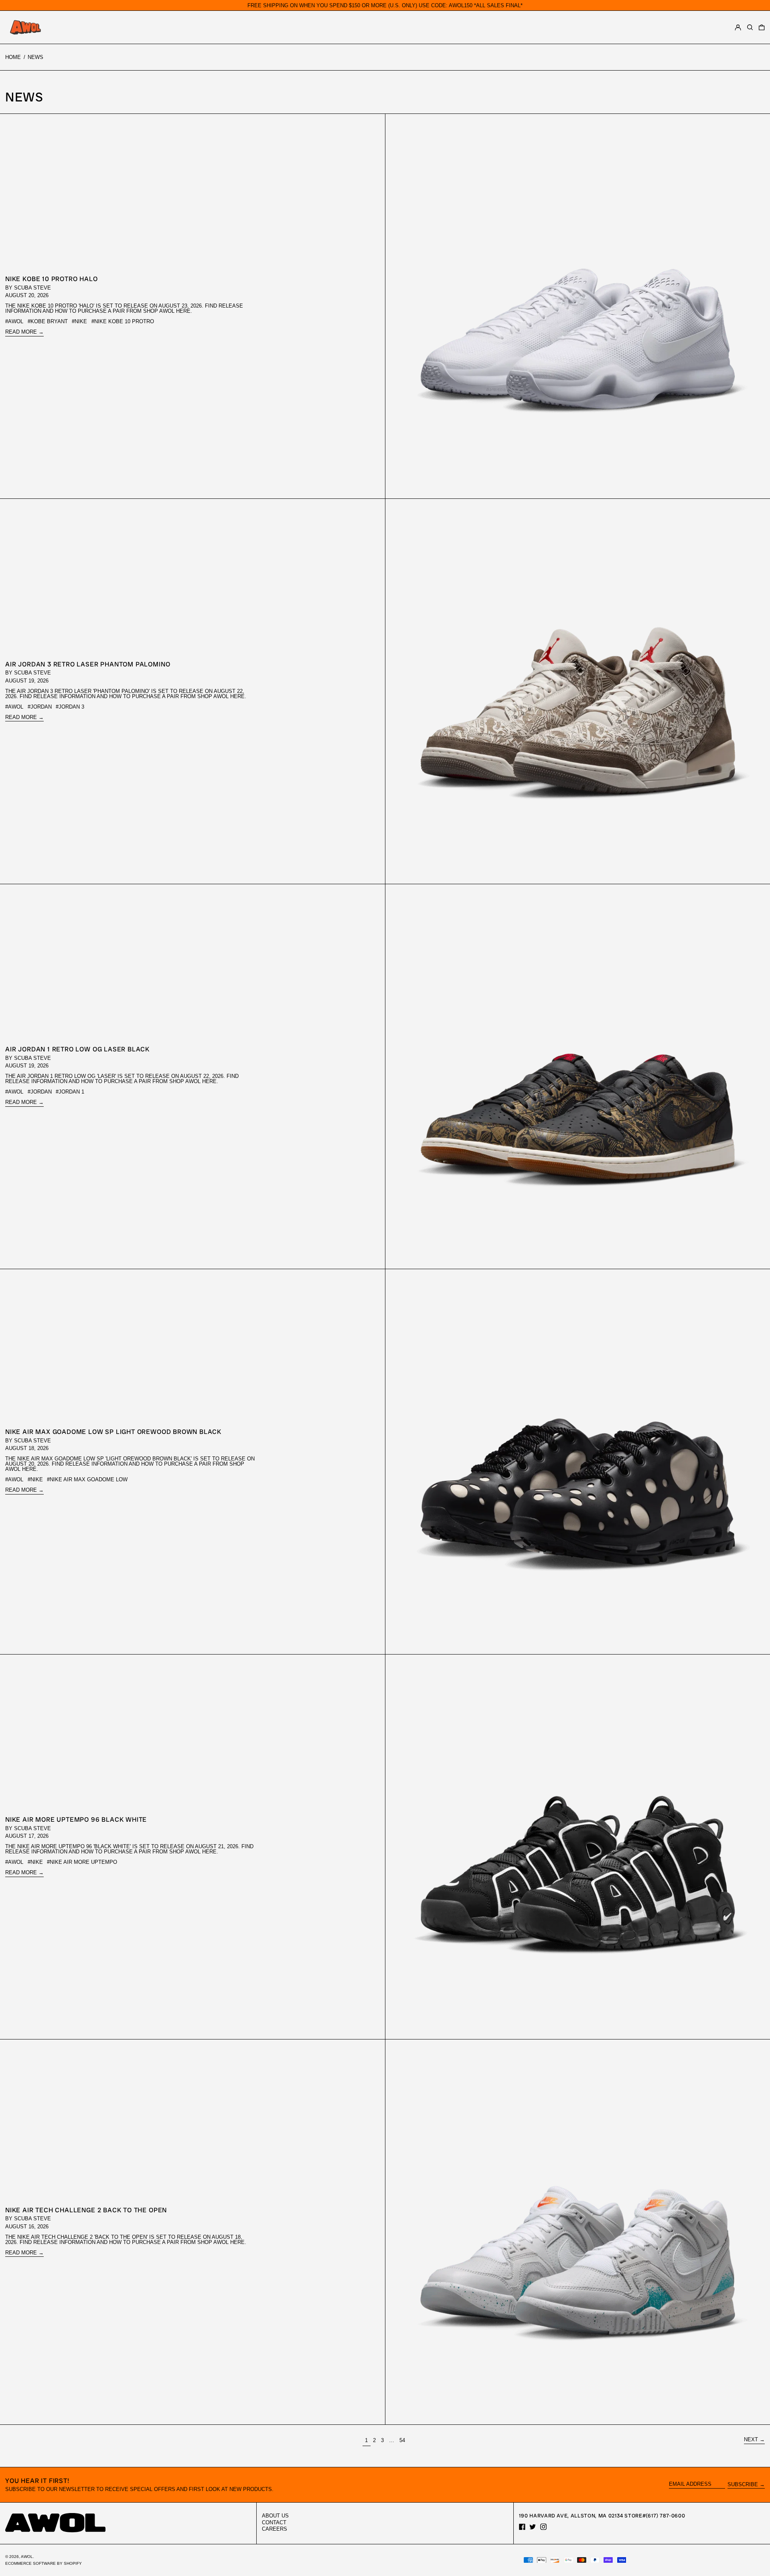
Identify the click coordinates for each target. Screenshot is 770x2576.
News (35, 57)
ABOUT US (275, 2516)
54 (403, 2440)
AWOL (27, 2557)
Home (13, 57)
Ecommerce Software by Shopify (44, 2563)
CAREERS (275, 2529)
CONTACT (274, 2522)
